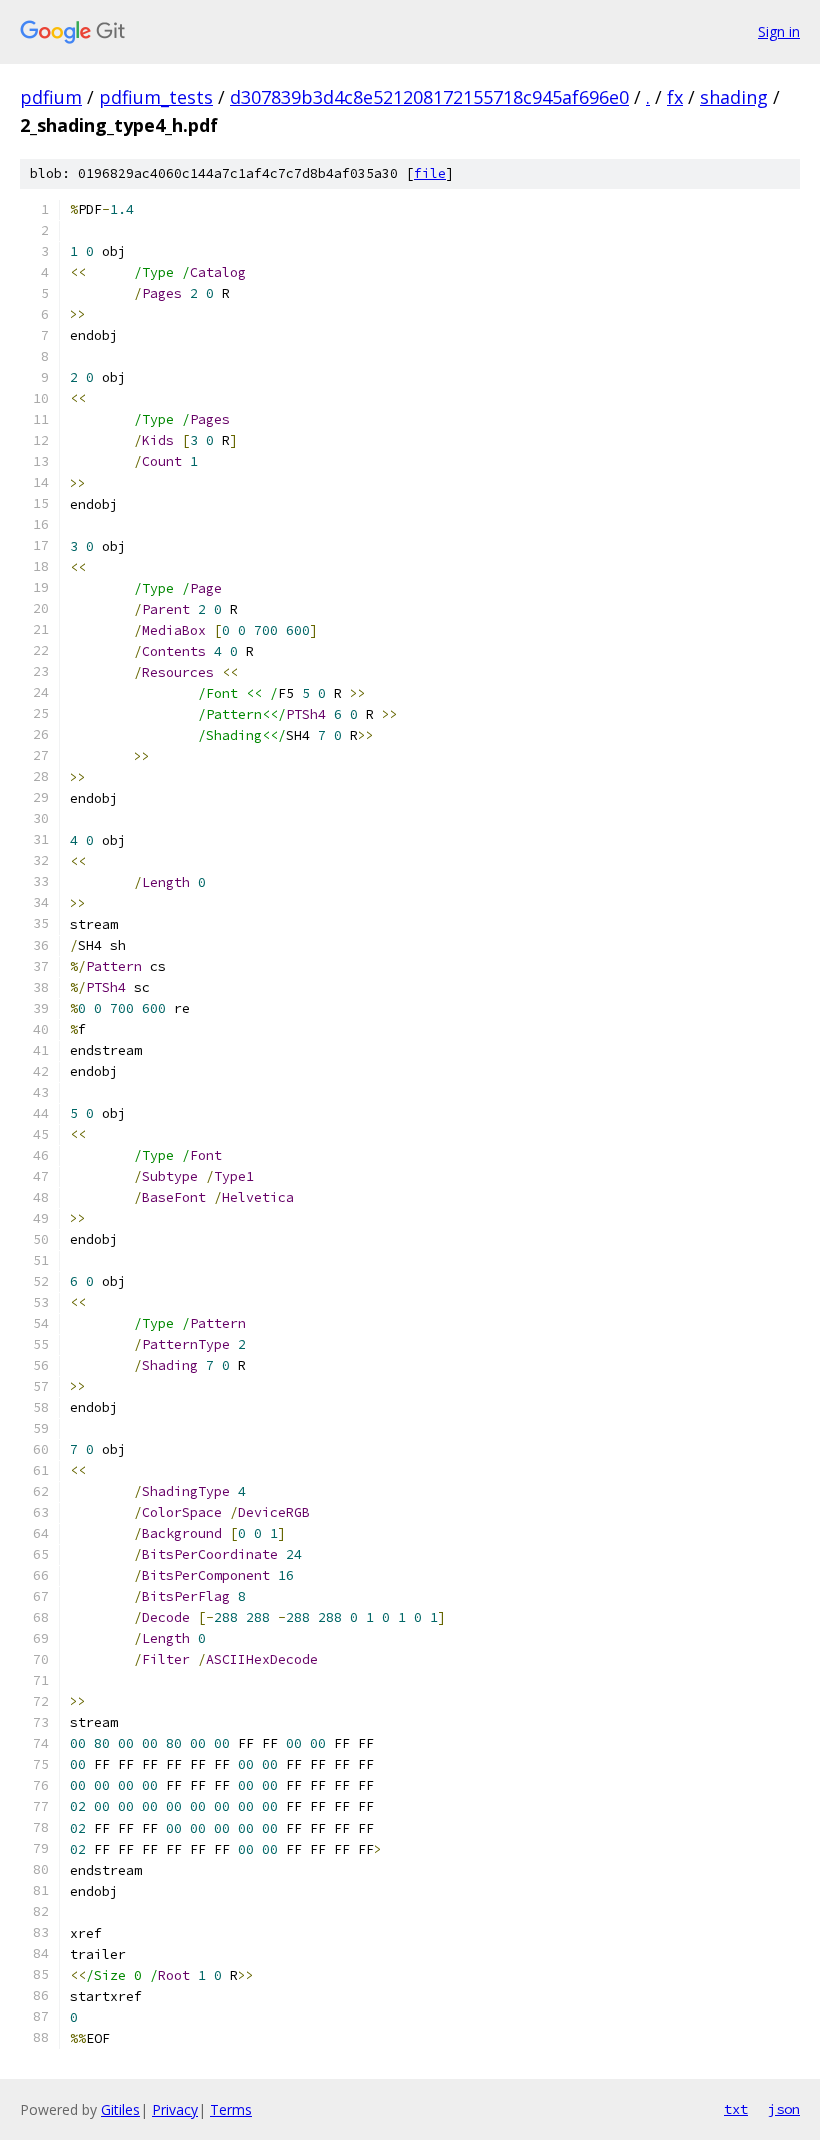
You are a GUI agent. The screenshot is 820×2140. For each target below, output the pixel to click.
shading (734, 97)
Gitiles (120, 2109)
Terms (231, 2109)
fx (675, 97)
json (784, 2109)
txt (736, 2109)
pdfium (51, 97)
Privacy (175, 2109)
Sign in (779, 31)
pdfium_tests (156, 97)
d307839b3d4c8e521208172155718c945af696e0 (429, 97)
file (430, 173)
